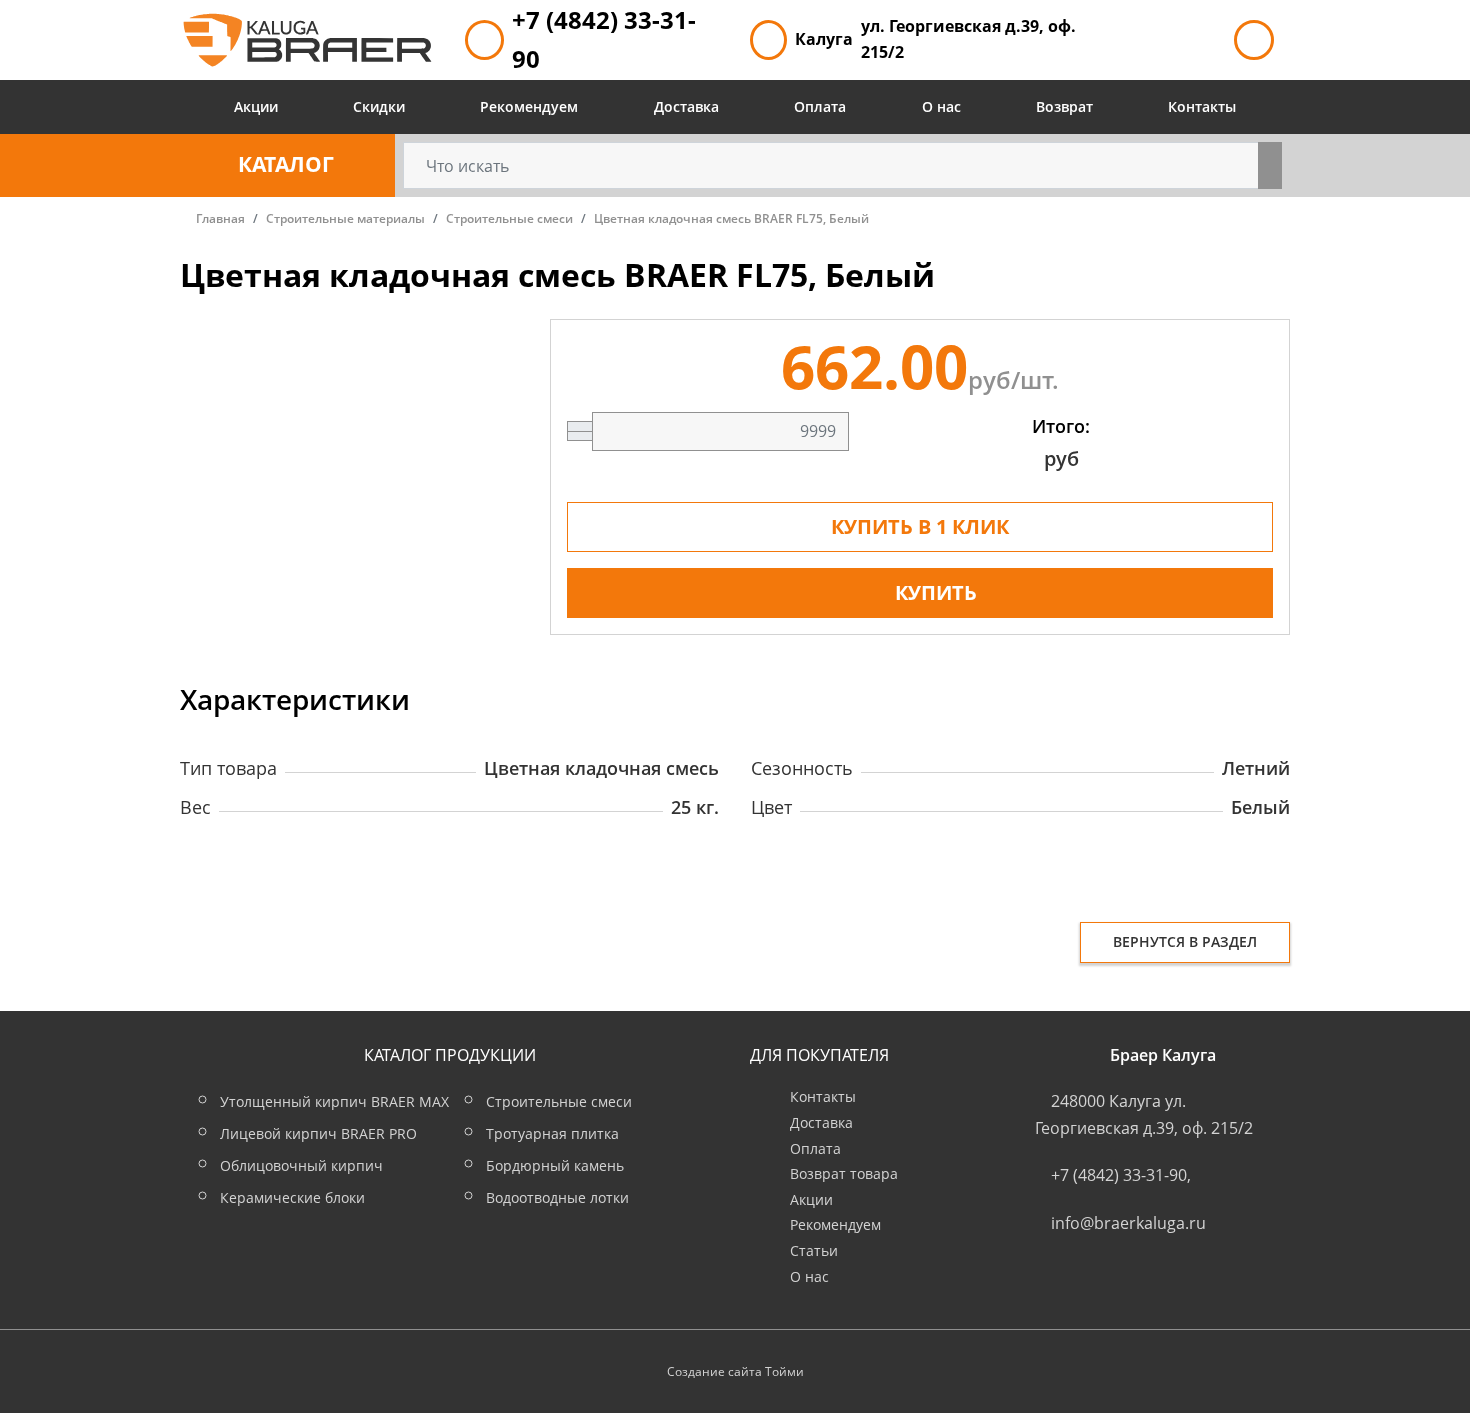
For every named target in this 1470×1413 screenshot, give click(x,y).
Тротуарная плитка (552, 1133)
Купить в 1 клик (920, 526)
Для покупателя (819, 1055)
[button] (287, 165)
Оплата (820, 106)
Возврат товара (844, 1173)
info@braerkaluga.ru (1128, 1223)
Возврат (1064, 106)
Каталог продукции (450, 1055)
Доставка (686, 106)
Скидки (379, 106)
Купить (936, 592)
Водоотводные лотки (557, 1197)
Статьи (814, 1250)
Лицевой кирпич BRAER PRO (318, 1133)
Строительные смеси (559, 1101)
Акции (256, 106)
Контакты (1202, 106)
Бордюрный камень (555, 1165)
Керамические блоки (292, 1197)
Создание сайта (714, 1371)
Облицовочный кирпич (301, 1165)
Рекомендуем (529, 106)
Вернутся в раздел (1185, 941)
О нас (941, 106)
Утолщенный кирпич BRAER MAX (334, 1101)
